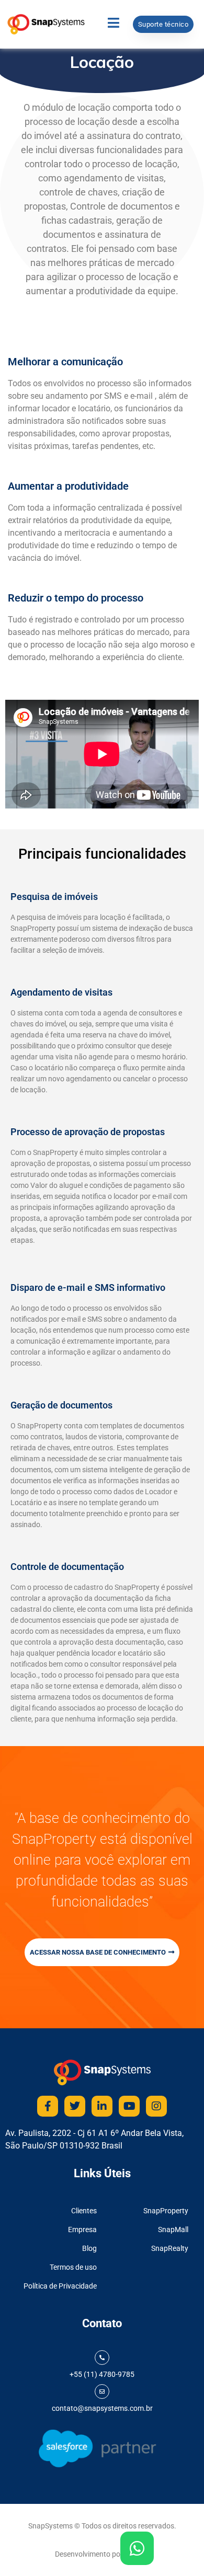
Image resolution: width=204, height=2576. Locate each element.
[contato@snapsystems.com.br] (102, 2392)
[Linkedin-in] (102, 2106)
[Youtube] (129, 2106)
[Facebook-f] (48, 2106)
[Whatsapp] (137, 2548)
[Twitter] (75, 2106)
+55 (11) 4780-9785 (102, 2374)
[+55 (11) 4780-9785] (102, 2358)
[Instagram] (156, 2106)
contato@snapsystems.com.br (102, 2408)
